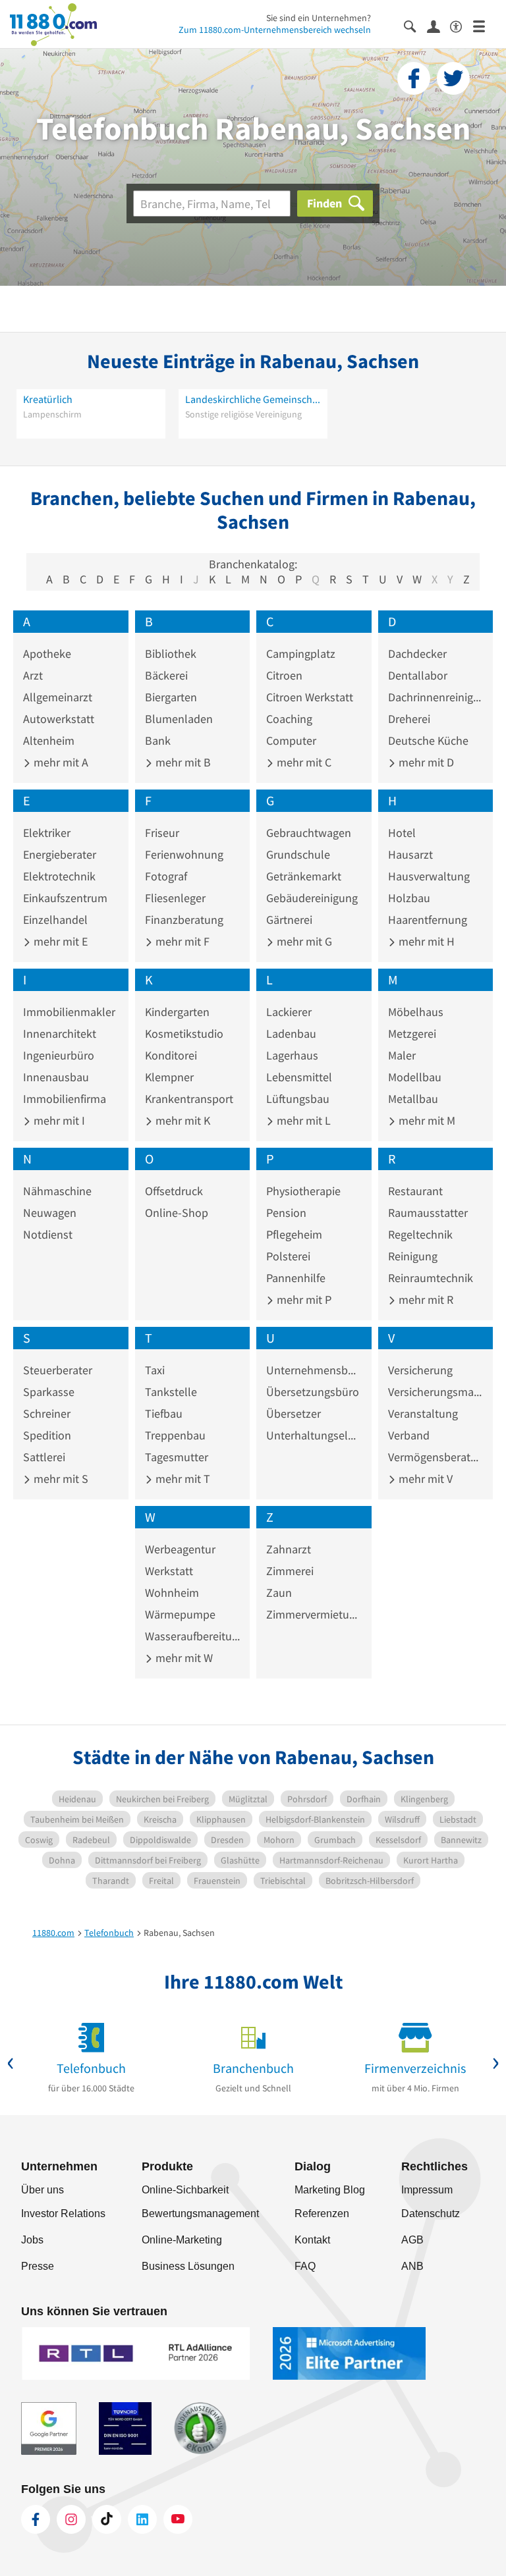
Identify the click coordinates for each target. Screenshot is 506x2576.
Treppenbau (175, 1435)
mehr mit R (425, 1300)
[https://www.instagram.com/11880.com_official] (71, 2519)
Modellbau (415, 1077)
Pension (286, 1213)
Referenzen (322, 2214)
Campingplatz (301, 654)
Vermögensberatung (436, 1457)
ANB (412, 2266)
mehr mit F (181, 941)
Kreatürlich (48, 399)
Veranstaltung (423, 1413)
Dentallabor (418, 675)
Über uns (42, 2190)
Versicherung (420, 1370)
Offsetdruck (174, 1191)
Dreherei (409, 719)
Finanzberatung (184, 920)
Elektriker (47, 833)
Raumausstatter (428, 1213)
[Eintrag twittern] (453, 78)
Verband (409, 1435)
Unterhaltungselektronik (314, 1435)
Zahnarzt (289, 1549)
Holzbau (409, 898)
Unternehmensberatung (314, 1370)
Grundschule (298, 854)
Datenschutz (431, 2214)
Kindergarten (177, 1012)
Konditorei (171, 1055)
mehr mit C (303, 762)
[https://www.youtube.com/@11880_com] (178, 2519)
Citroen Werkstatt (310, 697)
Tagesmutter (177, 1457)
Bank (158, 740)
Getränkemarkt (304, 876)
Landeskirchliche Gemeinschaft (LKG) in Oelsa (253, 399)
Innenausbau (56, 1077)
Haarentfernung (428, 920)
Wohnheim (172, 1593)
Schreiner (47, 1413)
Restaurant (415, 1191)
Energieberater (60, 854)
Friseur (162, 833)
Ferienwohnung (184, 854)
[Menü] (485, 25)
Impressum (427, 2190)
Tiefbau (164, 1413)
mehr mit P (303, 1300)
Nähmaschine (57, 1191)
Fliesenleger (175, 898)
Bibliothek (171, 654)
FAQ (305, 2266)
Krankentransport (189, 1099)
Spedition (47, 1435)
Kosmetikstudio (184, 1033)
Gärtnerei (289, 920)
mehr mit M (426, 1120)
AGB (412, 2240)
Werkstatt (169, 1571)
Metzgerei (412, 1033)
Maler (402, 1055)
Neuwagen (50, 1213)
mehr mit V (424, 1479)
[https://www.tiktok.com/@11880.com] (107, 2519)
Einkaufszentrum (65, 898)
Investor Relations (63, 2214)
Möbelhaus (416, 1012)
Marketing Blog (330, 2190)
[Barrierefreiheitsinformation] (462, 25)
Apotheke (47, 654)
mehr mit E (59, 941)
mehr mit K (182, 1120)
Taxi (155, 1370)
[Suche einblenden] (415, 25)
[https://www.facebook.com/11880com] (36, 2519)
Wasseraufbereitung (193, 1636)
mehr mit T (182, 1479)
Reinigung (413, 1256)
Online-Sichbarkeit (185, 2190)
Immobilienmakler (69, 1012)
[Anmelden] (438, 26)
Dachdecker (417, 654)
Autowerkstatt (59, 719)
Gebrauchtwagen (309, 833)
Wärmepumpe (180, 1614)
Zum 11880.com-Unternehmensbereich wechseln (275, 30)
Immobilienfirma (65, 1099)
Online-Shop (177, 1213)
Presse (38, 2266)
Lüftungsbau (298, 1099)
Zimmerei (290, 1571)
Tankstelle (171, 1392)
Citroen (284, 675)
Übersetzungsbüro (313, 1392)
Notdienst (48, 1234)
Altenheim (49, 740)
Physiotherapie (303, 1191)
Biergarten (171, 697)
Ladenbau (291, 1033)
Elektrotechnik (59, 876)
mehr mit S (60, 1479)
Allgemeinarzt (58, 697)
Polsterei (288, 1256)
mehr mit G (303, 941)
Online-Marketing (182, 2240)
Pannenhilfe (296, 1278)
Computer (291, 740)
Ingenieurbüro (59, 1055)
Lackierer (289, 1012)
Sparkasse (49, 1392)
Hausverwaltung (429, 876)
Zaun (279, 1593)
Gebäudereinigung (312, 898)
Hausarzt (410, 854)
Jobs (32, 2240)
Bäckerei (166, 675)
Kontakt (312, 2240)
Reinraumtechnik (431, 1278)
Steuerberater (58, 1370)
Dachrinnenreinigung (436, 697)
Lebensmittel (299, 1077)
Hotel (402, 833)
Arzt (33, 675)
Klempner (169, 1077)
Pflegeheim (294, 1234)
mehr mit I (58, 1120)
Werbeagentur (180, 1549)
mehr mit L (302, 1120)
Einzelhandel (55, 920)
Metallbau (413, 1099)
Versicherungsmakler (436, 1392)
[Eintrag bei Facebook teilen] (414, 78)
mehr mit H (425, 941)
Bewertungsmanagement (200, 2214)
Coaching (289, 719)
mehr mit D (425, 762)
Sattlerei (44, 1457)
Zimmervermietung (314, 1614)
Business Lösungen (188, 2266)
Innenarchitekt (60, 1033)
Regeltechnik (420, 1234)
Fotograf (166, 876)
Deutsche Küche (428, 740)
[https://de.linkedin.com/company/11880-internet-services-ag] (142, 2519)
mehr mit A (60, 762)
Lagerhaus (292, 1055)
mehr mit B (182, 762)
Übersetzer (294, 1413)
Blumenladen (179, 719)
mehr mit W (183, 1658)
